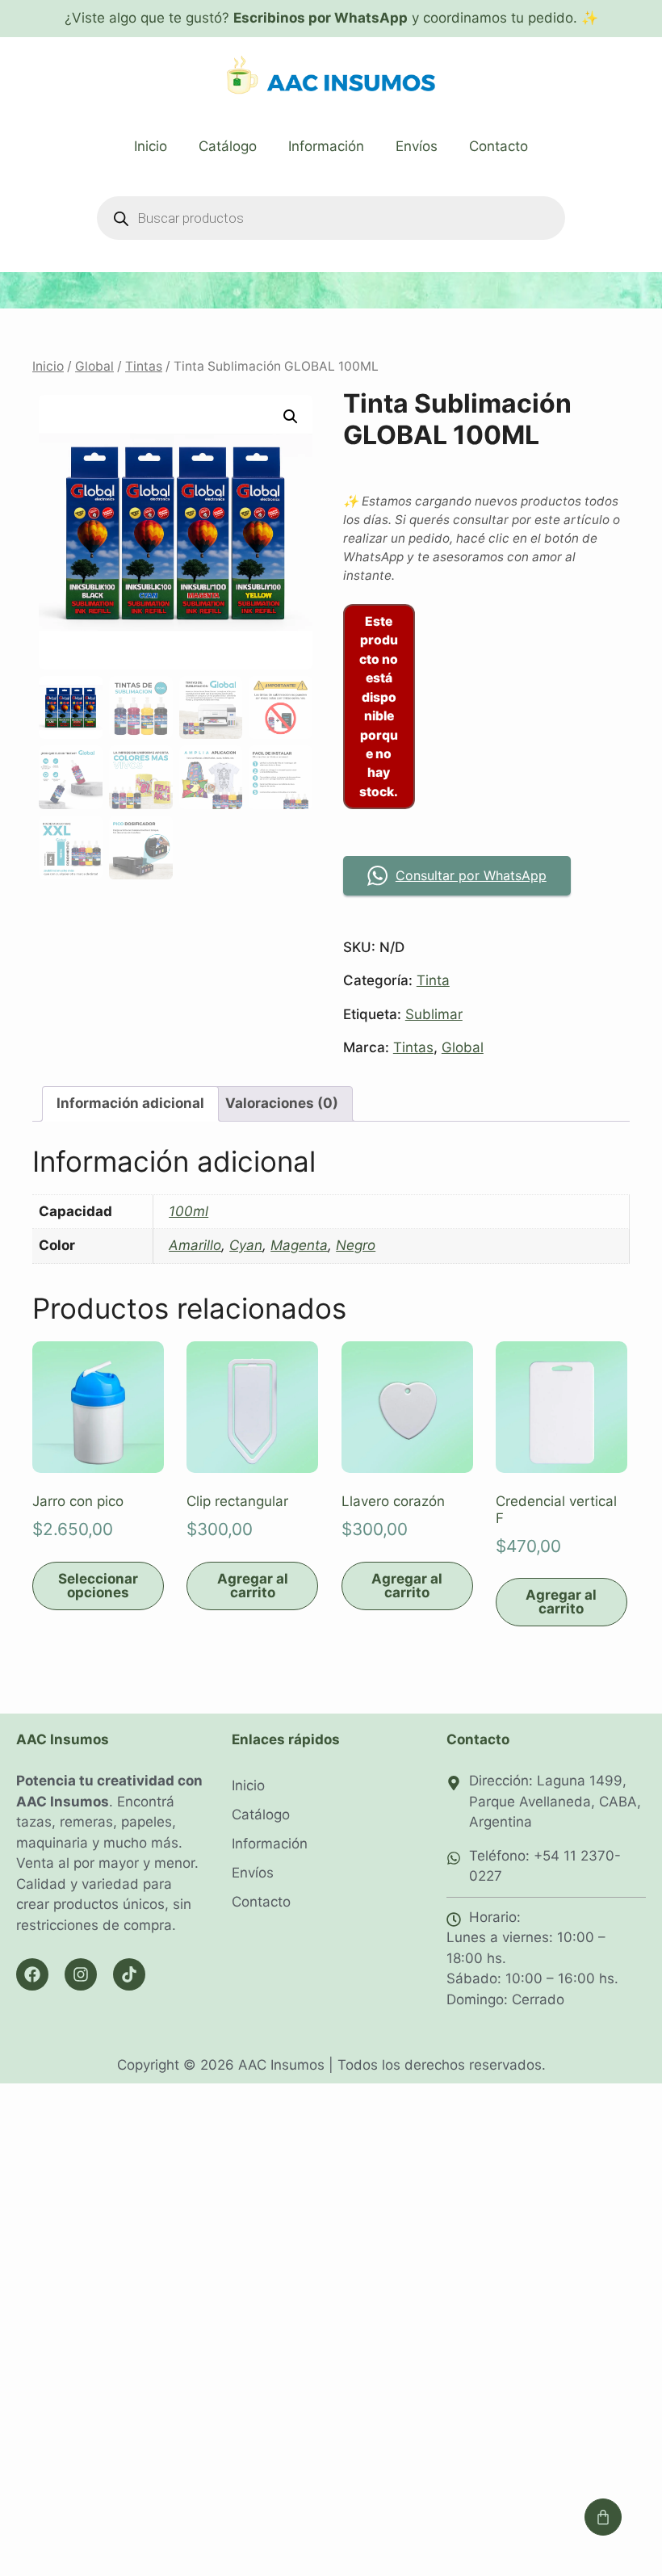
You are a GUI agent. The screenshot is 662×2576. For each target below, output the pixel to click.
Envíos (417, 146)
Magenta (299, 1245)
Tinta (433, 980)
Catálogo (228, 146)
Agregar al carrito (253, 1586)
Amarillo (195, 1245)
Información (326, 146)
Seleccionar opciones (98, 1586)
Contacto (499, 146)
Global (94, 366)
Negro (356, 1245)
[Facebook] (32, 1974)
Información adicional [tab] (130, 1103)
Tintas (144, 366)
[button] (291, 417)
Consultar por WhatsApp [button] (471, 875)
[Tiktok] (129, 1974)
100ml (189, 1211)
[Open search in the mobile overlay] (331, 218)
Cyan (246, 1245)
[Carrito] (603, 2517)
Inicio (151, 146)
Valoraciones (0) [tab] (282, 1103)
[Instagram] (81, 1974)
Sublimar (434, 1014)
